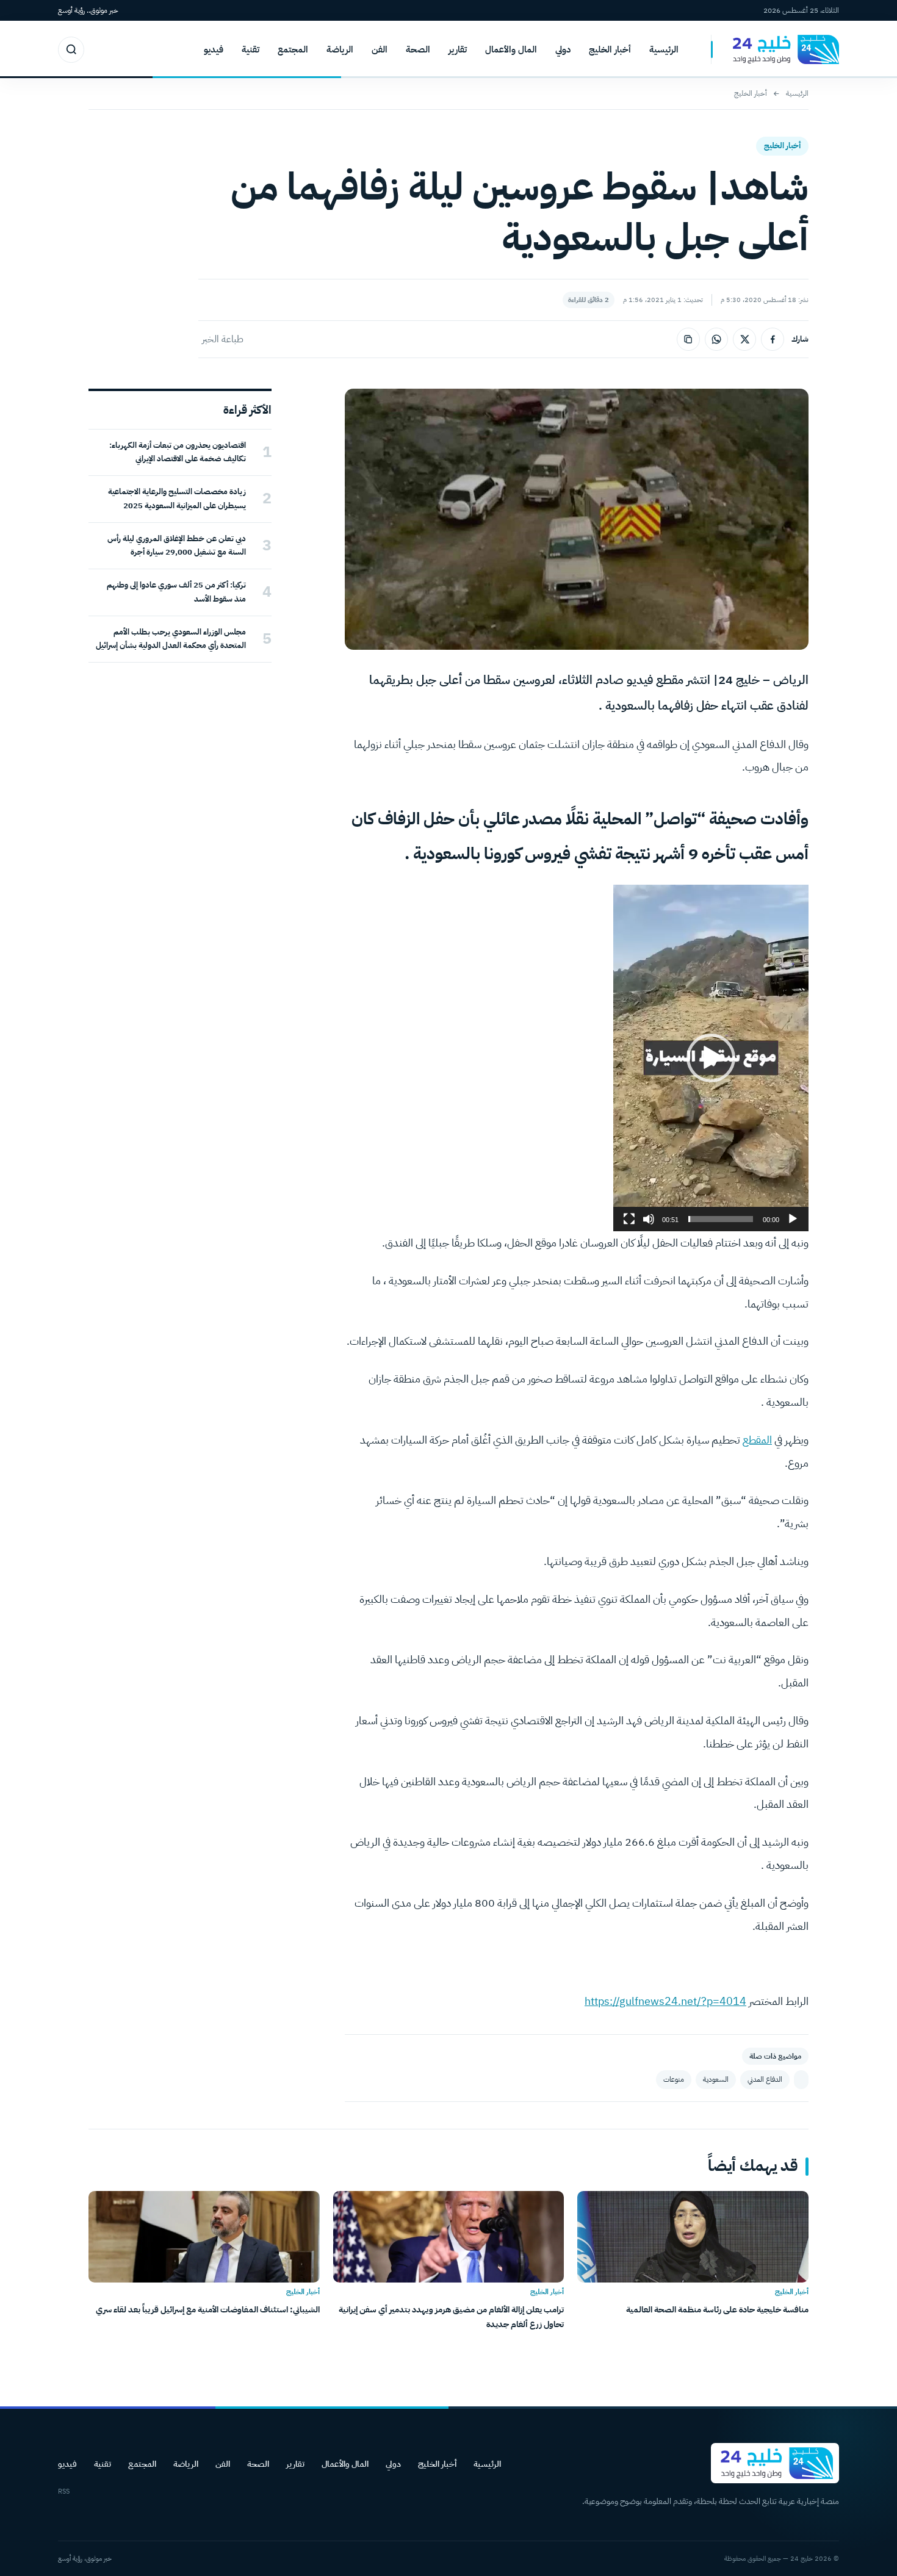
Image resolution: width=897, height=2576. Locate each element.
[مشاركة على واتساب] (716, 339)
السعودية (716, 2079)
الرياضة (340, 49)
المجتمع (293, 49)
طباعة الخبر (223, 339)
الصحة (418, 49)
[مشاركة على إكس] (744, 339)
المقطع (757, 1440)
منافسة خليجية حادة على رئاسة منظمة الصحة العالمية (717, 2310)
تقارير (458, 49)
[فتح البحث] (71, 50)
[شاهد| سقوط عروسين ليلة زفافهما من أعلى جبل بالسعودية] (801, 2080)
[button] (711, 1058)
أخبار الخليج (610, 49)
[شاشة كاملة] (629, 1219)
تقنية (250, 49)
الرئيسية (664, 49)
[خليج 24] (775, 50)
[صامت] (649, 1219)
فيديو (214, 49)
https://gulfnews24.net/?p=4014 (665, 2001)
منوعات (674, 2079)
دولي (563, 49)
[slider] (721, 1219)
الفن (380, 49)
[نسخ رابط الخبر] (688, 339)
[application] (711, 1058)
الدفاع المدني (765, 2079)
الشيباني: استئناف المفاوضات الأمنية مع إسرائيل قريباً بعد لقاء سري (208, 2310)
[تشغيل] (793, 1219)
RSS (64, 2491)
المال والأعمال (511, 49)
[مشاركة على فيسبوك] (773, 339)
